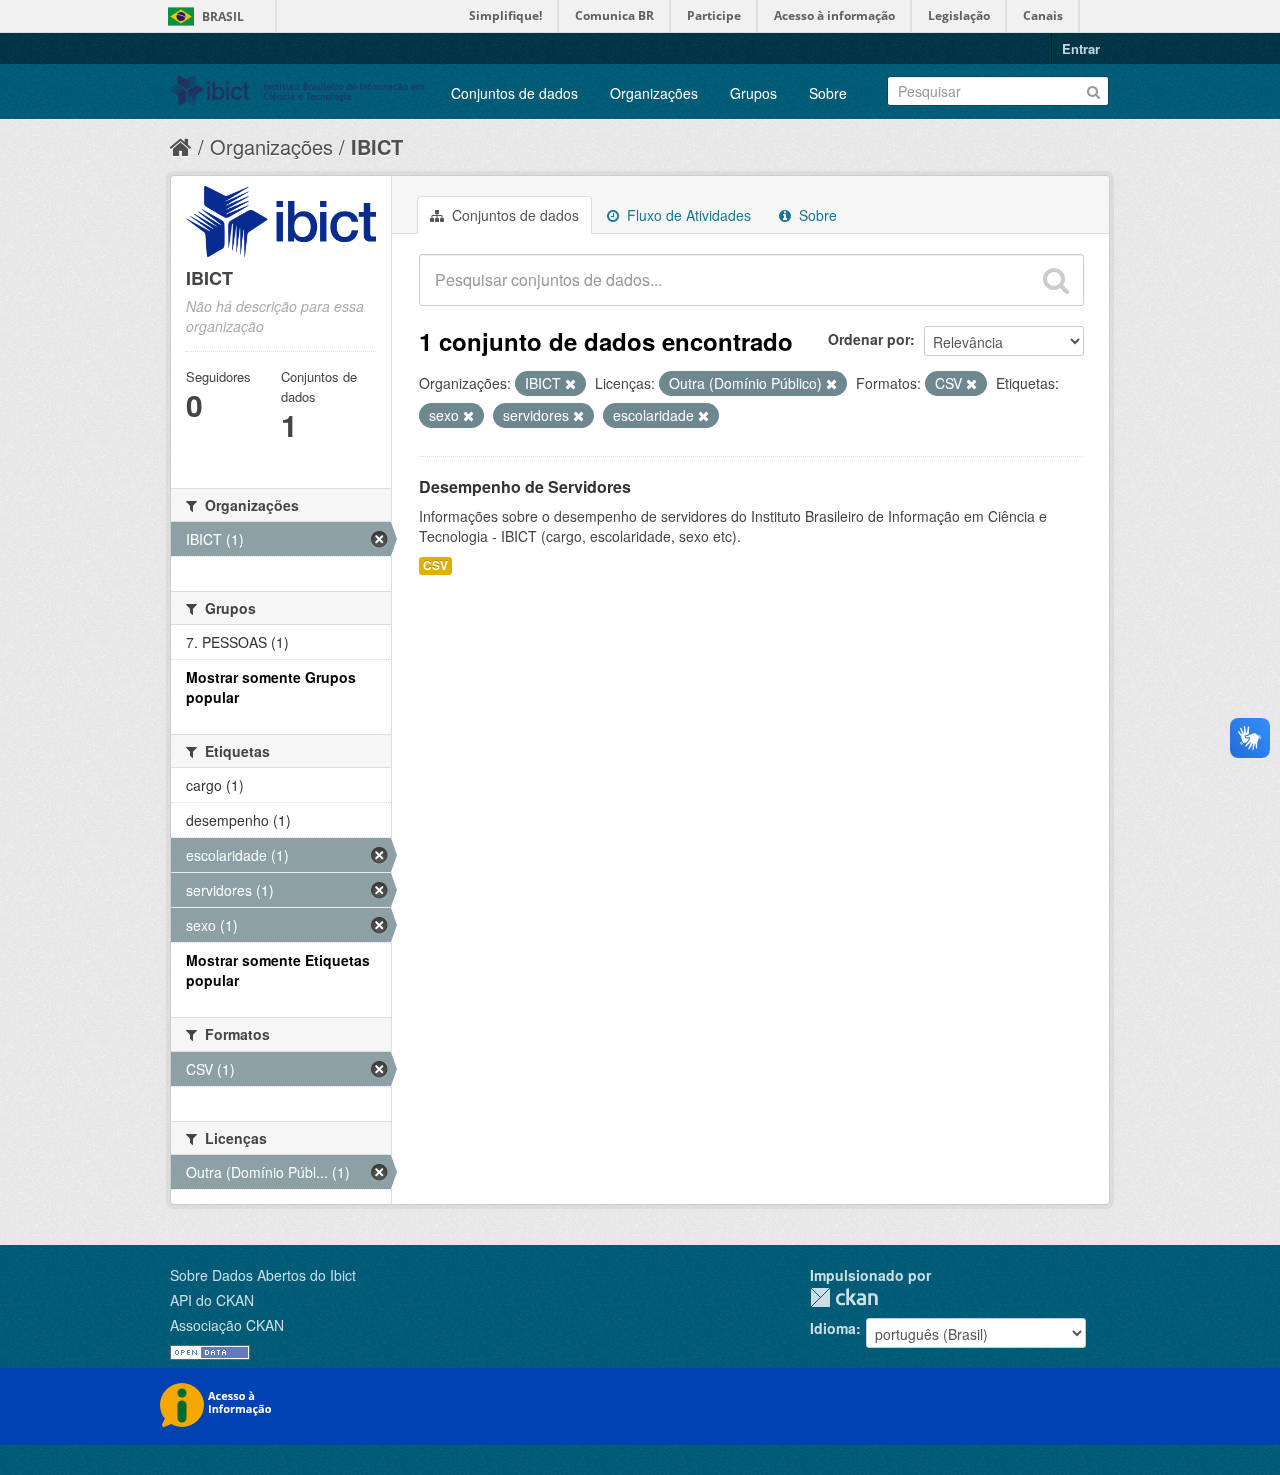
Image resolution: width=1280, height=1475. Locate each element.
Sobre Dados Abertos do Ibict (263, 1275)
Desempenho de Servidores (525, 486)
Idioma (833, 1328)
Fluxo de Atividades (687, 215)
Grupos (753, 93)
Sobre (828, 93)
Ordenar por (869, 339)
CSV (435, 565)
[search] (1056, 280)
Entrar (1081, 48)
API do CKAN (212, 1300)
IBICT (377, 146)
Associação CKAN (227, 1325)
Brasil (223, 16)
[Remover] (570, 384)
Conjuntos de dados (514, 93)
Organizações (654, 93)
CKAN (844, 1297)
